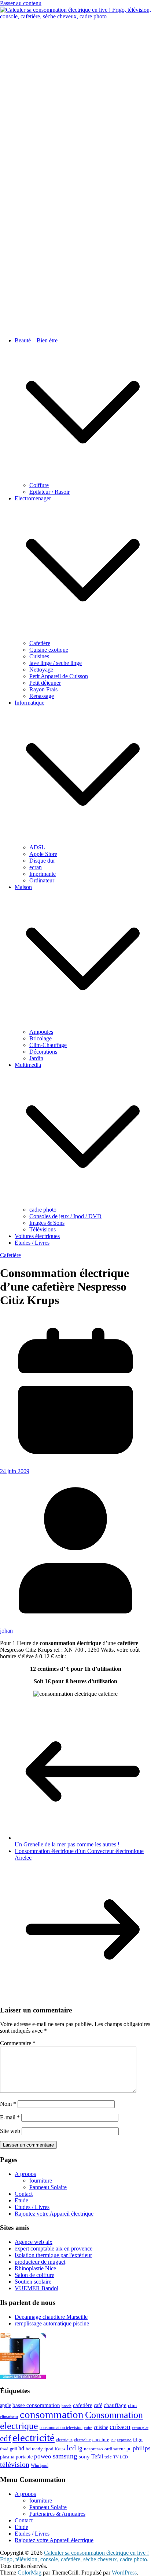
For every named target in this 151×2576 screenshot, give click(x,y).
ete (113, 2440)
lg (80, 2448)
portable (24, 2457)
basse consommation (36, 2405)
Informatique (30, 703)
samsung (65, 2456)
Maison (23, 887)
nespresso (93, 2449)
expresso (124, 2440)
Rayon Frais (43, 689)
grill (13, 2449)
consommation (52, 2414)
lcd (71, 2448)
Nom (8, 2104)
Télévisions (43, 1229)
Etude (21, 2200)
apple (5, 2405)
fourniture (41, 2181)
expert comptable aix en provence (54, 2248)
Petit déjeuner (45, 683)
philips (142, 2448)
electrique (64, 2440)
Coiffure (39, 485)
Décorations (43, 1052)
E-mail (10, 2117)
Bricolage (40, 1038)
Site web (10, 2131)
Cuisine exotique (49, 650)
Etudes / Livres (32, 1243)
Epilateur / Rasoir (49, 492)
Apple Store (43, 854)
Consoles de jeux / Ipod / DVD (65, 1216)
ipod (49, 2449)
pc (129, 2449)
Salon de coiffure (34, 2275)
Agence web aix (34, 2242)
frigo (138, 2440)
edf (5, 2438)
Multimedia (28, 1065)
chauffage (115, 2405)
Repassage (42, 696)
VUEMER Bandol (36, 2288)
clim (132, 2405)
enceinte (101, 2440)
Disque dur (42, 861)
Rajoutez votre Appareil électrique (54, 2214)
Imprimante (43, 874)
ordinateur (115, 2449)
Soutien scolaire (33, 2282)
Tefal (97, 2456)
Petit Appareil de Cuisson (59, 676)
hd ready (34, 2449)
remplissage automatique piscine (52, 2323)
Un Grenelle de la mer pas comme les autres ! (67, 1844)
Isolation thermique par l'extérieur (53, 2255)
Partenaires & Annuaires (57, 2514)
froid (4, 2449)
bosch (67, 2406)
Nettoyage (41, 670)
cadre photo (43, 1210)
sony (84, 2457)
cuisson (120, 2427)
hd (21, 2448)
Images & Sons (47, 1223)
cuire (88, 2428)
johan (6, 1631)
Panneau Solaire (48, 2187)
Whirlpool (40, 2465)
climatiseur (9, 2417)
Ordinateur (42, 880)
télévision (15, 2464)
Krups (60, 2449)
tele (108, 2457)
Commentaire (18, 2043)
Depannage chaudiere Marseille (51, 2317)
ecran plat (140, 2428)
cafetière (83, 2405)
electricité (34, 2438)
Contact (24, 2194)
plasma (7, 2457)
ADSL (37, 847)
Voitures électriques (37, 1236)
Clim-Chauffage (48, 1045)
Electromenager (33, 498)
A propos (25, 2174)
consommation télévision (61, 2428)
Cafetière (40, 643)
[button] (83, 478)
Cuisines (39, 656)
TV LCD (121, 2457)
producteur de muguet (40, 2262)
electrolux (82, 2440)
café (98, 2405)
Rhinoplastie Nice (35, 2268)
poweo (43, 2456)
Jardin (36, 1058)
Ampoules (41, 1032)
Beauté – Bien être (36, 340)
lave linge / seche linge (56, 663)
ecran (36, 867)
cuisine (101, 2427)
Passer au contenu (21, 3)
